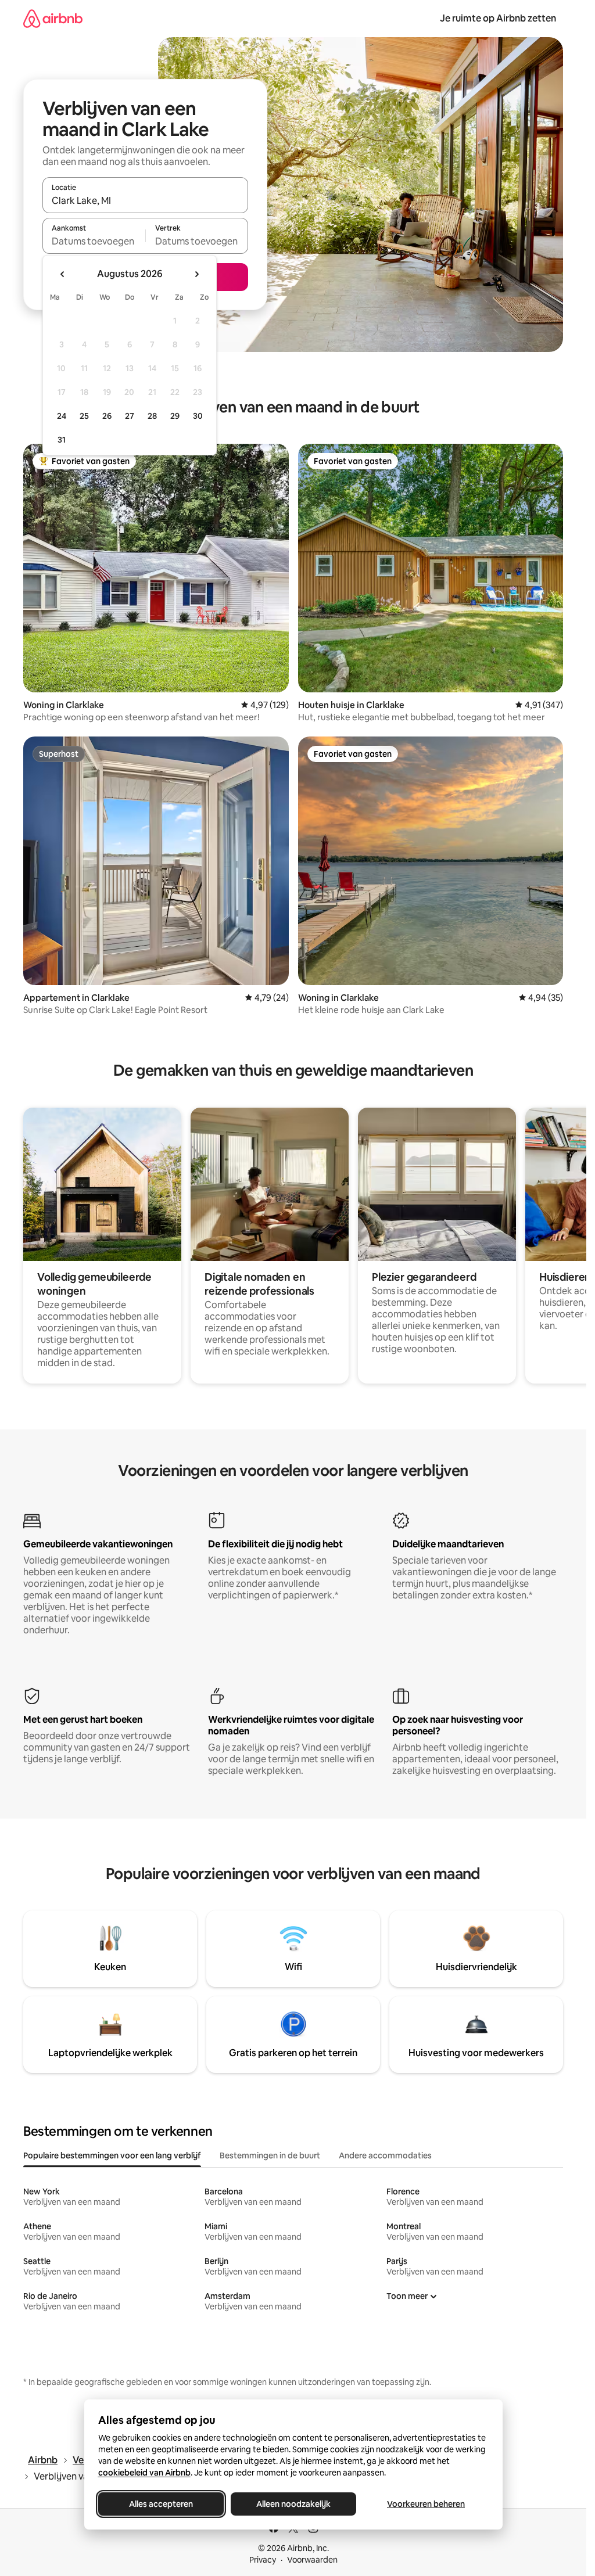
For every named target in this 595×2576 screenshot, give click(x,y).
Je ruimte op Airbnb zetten (498, 18)
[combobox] (145, 200)
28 (152, 416)
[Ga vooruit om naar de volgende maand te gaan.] (196, 274)
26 (107, 416)
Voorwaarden (312, 2560)
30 (198, 416)
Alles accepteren (161, 2504)
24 (62, 416)
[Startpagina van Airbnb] (53, 18)
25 (84, 416)
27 (130, 416)
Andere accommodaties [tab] (385, 2155)
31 (62, 440)
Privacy (263, 2560)
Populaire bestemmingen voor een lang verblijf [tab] (112, 2155)
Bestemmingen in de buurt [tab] (270, 2155)
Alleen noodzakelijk (293, 2504)
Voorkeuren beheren (426, 2504)
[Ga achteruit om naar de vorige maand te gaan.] (63, 274)
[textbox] (94, 241)
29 (175, 416)
